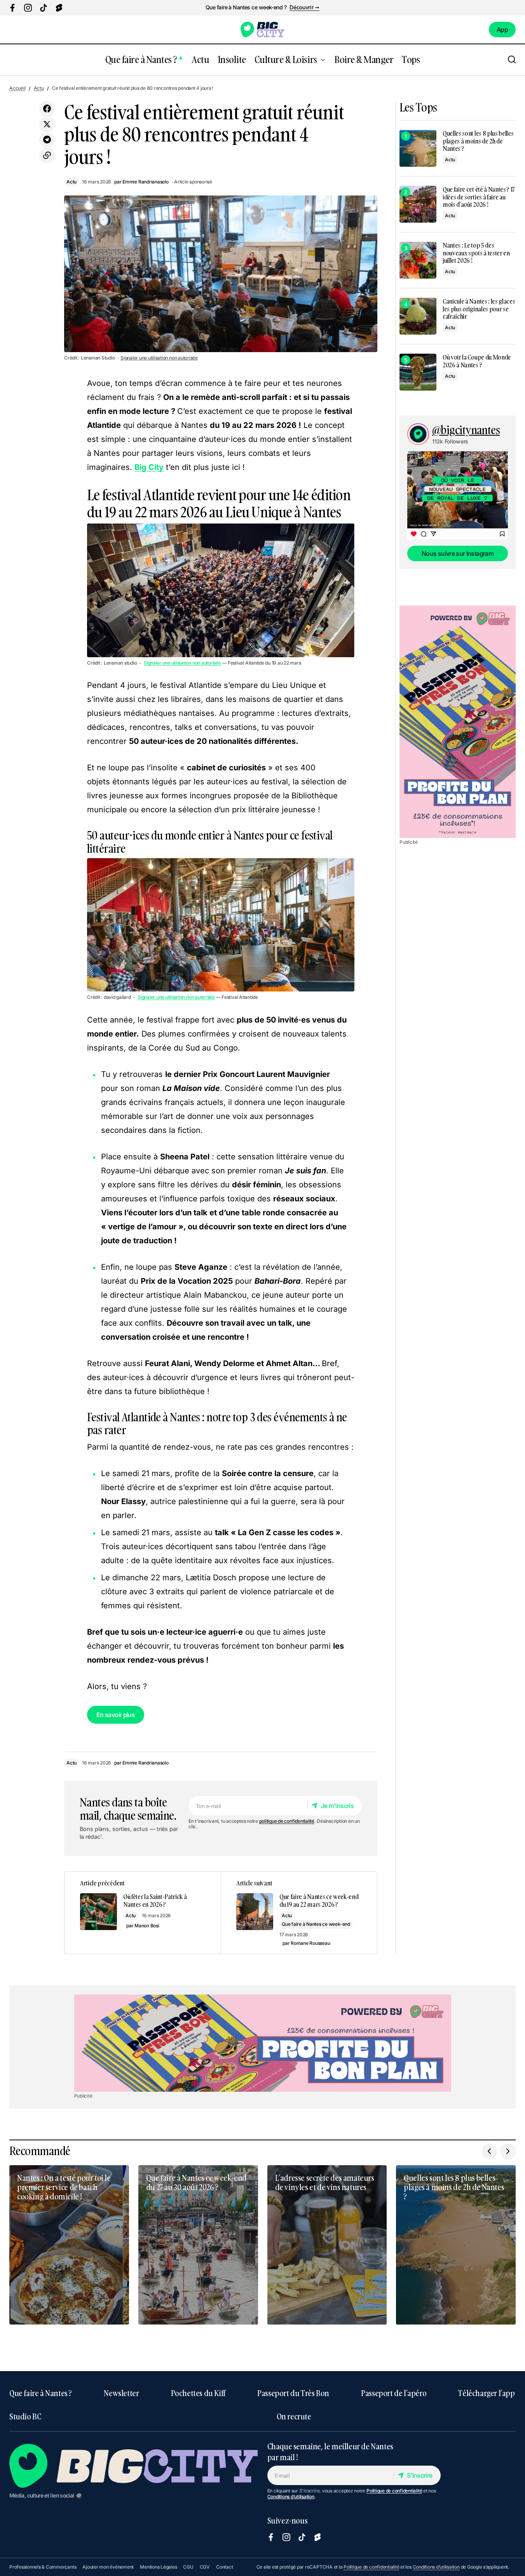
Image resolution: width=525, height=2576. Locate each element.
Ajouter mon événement (108, 2567)
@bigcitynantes (466, 430)
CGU (188, 2567)
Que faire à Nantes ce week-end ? (246, 7)
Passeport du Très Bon (293, 2393)
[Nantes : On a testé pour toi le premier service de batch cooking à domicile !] (69, 2245)
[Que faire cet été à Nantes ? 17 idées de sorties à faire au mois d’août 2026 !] (418, 204)
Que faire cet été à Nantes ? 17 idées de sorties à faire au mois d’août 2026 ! (479, 197)
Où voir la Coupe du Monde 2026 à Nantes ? (477, 361)
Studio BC (25, 2416)
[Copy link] (47, 155)
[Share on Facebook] (47, 109)
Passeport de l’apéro (394, 2393)
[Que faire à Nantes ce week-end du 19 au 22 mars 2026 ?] (299, 1913)
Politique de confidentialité (394, 2491)
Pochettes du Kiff (198, 2393)
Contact (224, 2567)
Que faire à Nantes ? (41, 2393)
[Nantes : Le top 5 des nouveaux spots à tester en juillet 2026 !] (418, 260)
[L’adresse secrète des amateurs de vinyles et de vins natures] (327, 2245)
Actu (39, 88)
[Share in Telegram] (47, 140)
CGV (205, 2567)
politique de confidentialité (287, 1821)
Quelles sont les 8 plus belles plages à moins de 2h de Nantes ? (478, 141)
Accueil (17, 88)
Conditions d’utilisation (291, 2497)
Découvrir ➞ (304, 7)
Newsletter (121, 2393)
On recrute (294, 2416)
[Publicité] (458, 722)
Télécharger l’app (486, 2393)
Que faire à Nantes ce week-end (316, 1924)
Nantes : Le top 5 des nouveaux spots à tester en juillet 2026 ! (476, 253)
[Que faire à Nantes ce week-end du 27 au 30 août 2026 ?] (198, 2245)
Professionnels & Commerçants (43, 2567)
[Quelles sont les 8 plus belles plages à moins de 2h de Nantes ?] (418, 148)
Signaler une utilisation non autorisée (159, 358)
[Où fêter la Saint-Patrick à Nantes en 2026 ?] (143, 1913)
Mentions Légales (158, 2567)
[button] (512, 60)
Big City (149, 467)
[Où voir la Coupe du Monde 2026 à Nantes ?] (418, 372)
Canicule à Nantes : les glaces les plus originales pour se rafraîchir (479, 309)
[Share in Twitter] (47, 124)
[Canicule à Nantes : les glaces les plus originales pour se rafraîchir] (418, 316)
